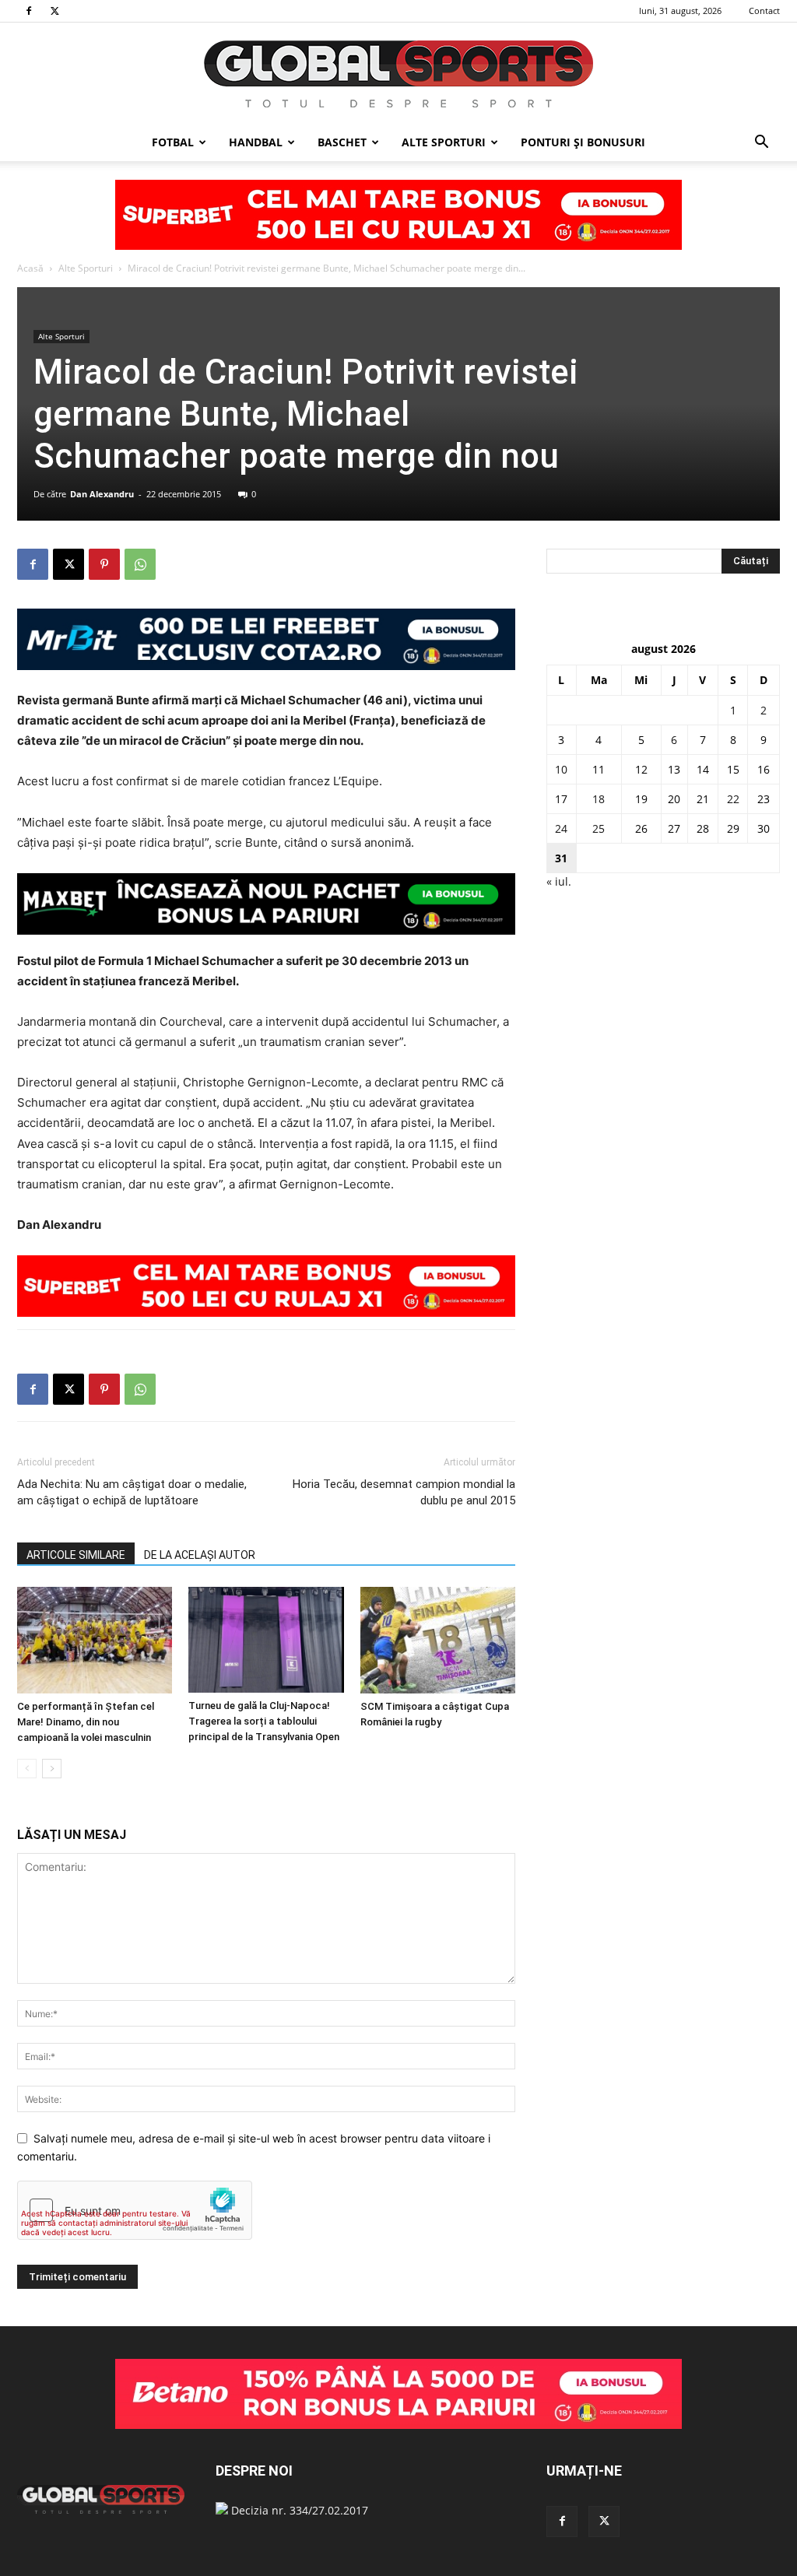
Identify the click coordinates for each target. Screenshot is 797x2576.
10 (561, 769)
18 (599, 799)
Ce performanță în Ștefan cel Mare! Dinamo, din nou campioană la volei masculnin (86, 1722)
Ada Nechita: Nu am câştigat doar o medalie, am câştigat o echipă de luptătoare (132, 1492)
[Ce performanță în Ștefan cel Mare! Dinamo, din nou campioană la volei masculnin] (95, 1640)
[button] (761, 144)
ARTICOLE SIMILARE (76, 1555)
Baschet (342, 142)
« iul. (559, 881)
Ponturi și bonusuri (583, 142)
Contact (764, 11)
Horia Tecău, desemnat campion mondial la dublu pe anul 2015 (404, 1492)
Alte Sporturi (444, 142)
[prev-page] (27, 1769)
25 (599, 828)
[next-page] (52, 1769)
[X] (54, 11)
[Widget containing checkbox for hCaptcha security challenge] (135, 2210)
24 (561, 828)
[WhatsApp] (140, 564)
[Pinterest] (104, 564)
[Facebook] (29, 11)
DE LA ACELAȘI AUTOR (200, 1555)
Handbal (256, 142)
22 (733, 799)
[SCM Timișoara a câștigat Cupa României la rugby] (438, 1640)
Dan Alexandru (102, 494)
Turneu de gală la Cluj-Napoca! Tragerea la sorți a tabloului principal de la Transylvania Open (264, 1721)
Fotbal (173, 142)
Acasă (30, 268)
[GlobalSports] (398, 74)
